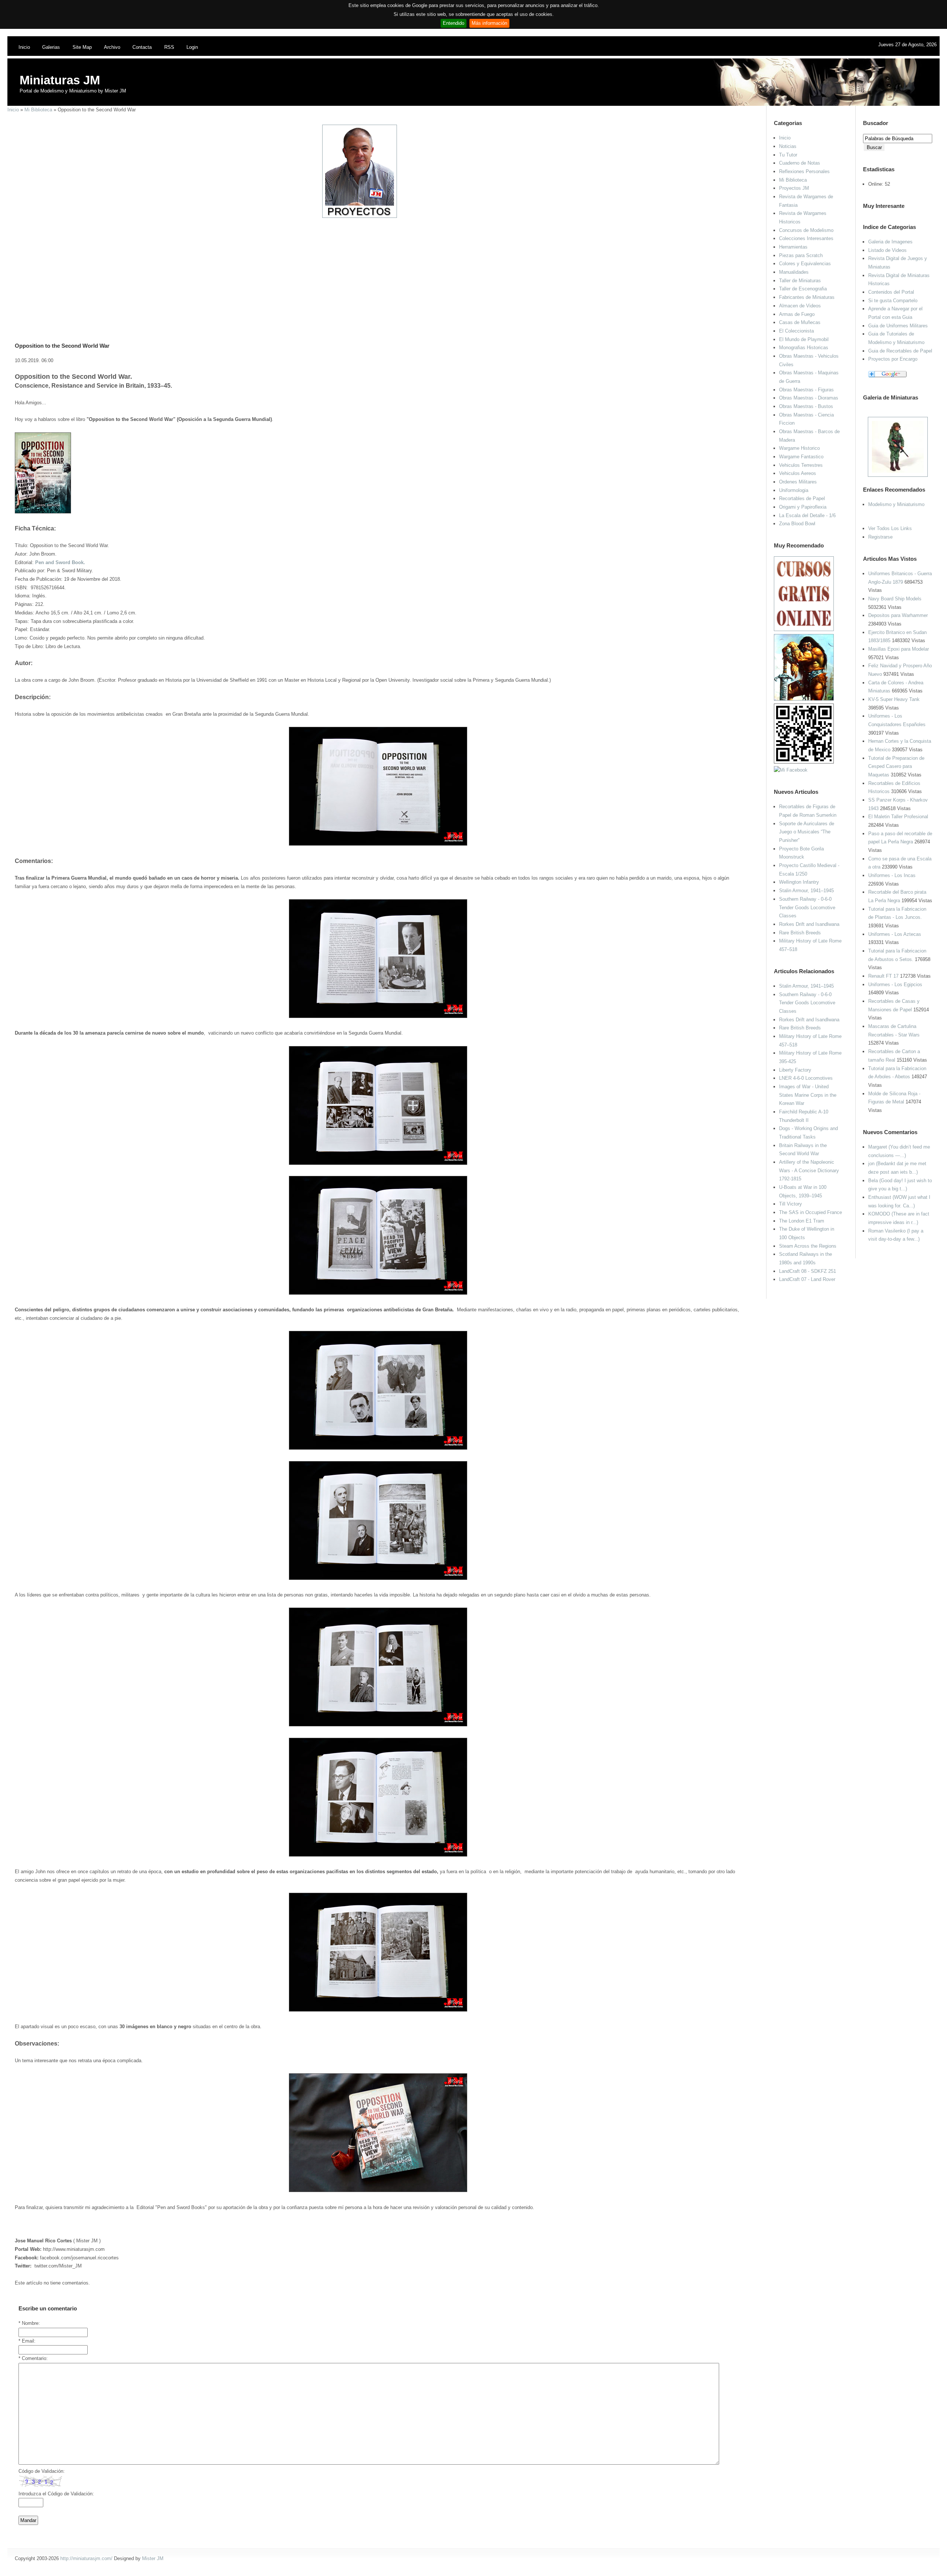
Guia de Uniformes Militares (898, 326)
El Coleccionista (796, 331)
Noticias (788, 146)
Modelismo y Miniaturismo (896, 504)
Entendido (454, 23)
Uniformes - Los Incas (892, 875)
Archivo (112, 47)
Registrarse (880, 537)
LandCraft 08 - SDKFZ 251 (808, 1271)
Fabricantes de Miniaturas (807, 297)
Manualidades (794, 272)
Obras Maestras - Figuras (806, 390)
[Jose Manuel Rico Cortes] (791, 770)
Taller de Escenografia (803, 289)
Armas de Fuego (797, 314)
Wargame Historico (799, 448)
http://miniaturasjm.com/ (86, 2558)
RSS (169, 47)
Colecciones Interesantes (806, 238)
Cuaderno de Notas (800, 163)
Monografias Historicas (804, 348)
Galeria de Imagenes (890, 242)
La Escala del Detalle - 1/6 (807, 515)
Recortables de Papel (802, 498)
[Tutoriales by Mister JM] (804, 699)
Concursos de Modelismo (806, 230)
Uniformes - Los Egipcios (895, 984)
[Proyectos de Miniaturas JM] (360, 216)
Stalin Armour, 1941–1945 (806, 891)
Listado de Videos (887, 250)
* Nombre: (29, 2323)
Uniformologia (794, 490)
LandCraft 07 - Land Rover (807, 1279)
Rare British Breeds (800, 933)
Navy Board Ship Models (895, 599)
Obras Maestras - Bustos (806, 406)
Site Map (82, 47)
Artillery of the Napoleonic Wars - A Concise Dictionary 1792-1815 (809, 1170)
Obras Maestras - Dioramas (809, 398)
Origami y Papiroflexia (803, 507)
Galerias (51, 47)
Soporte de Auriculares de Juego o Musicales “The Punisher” (807, 832)
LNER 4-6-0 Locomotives (806, 1078)
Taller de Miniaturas (800, 281)
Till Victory (791, 1204)
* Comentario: (33, 2358)
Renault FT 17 (883, 976)
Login (192, 47)
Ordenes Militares (798, 482)
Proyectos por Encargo (893, 359)
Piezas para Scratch (801, 255)
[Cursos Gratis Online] (804, 629)
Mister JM (153, 2558)
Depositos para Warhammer (898, 615)
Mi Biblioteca (38, 110)
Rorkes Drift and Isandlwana (809, 924)
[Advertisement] (375, 270)
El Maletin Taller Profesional (898, 817)
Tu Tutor (788, 155)
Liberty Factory (795, 1070)
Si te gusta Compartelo (893, 301)
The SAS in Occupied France (810, 1212)
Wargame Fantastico (801, 457)
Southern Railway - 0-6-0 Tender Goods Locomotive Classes (807, 907)
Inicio (24, 47)
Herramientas (793, 247)
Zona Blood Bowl (797, 524)
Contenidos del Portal (891, 292)
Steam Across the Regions (808, 1246)
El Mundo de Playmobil (804, 339)
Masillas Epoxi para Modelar (899, 649)
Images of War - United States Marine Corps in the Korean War (808, 1095)
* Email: (27, 2341)
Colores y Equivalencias (805, 264)
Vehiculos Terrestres (801, 465)
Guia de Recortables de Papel (900, 351)
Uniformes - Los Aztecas (895, 934)
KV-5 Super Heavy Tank (894, 699)
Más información (489, 23)
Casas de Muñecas (800, 322)
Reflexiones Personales (804, 171)
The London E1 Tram (802, 1221)
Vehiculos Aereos (798, 473)
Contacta (142, 47)
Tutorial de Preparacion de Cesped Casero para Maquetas (896, 766)
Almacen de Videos (800, 306)
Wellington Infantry (799, 882)
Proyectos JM (794, 188)
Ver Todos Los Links (890, 528)
